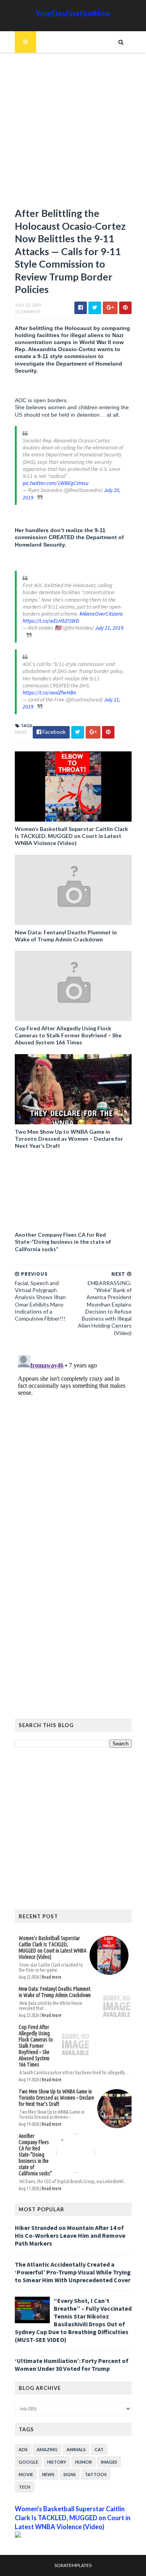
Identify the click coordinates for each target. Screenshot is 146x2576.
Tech (25, 2487)
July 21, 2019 (109, 628)
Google (28, 2462)
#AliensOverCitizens (101, 614)
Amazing (47, 2449)
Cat (99, 2449)
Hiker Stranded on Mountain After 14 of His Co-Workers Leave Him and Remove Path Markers (70, 2235)
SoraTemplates (73, 2565)
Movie (26, 2474)
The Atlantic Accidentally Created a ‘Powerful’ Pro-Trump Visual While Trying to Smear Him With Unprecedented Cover (73, 2272)
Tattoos (96, 2474)
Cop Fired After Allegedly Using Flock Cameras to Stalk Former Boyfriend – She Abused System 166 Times (68, 1035)
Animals (76, 2449)
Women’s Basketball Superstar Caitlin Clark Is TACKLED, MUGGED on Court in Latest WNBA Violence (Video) (71, 836)
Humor (84, 2462)
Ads (23, 2449)
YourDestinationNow (73, 13)
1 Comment (28, 312)
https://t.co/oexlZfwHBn (49, 692)
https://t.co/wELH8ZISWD (51, 621)
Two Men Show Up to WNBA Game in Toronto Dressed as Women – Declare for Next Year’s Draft (69, 1139)
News (21, 732)
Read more (52, 1977)
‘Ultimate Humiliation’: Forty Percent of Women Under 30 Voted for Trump (72, 2365)
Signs (70, 2474)
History (57, 2462)
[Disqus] (73, 1449)
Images (109, 2462)
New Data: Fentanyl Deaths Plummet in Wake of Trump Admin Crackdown (66, 936)
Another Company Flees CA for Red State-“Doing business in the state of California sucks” (63, 1242)
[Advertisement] (73, 134)
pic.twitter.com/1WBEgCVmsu (55, 483)
